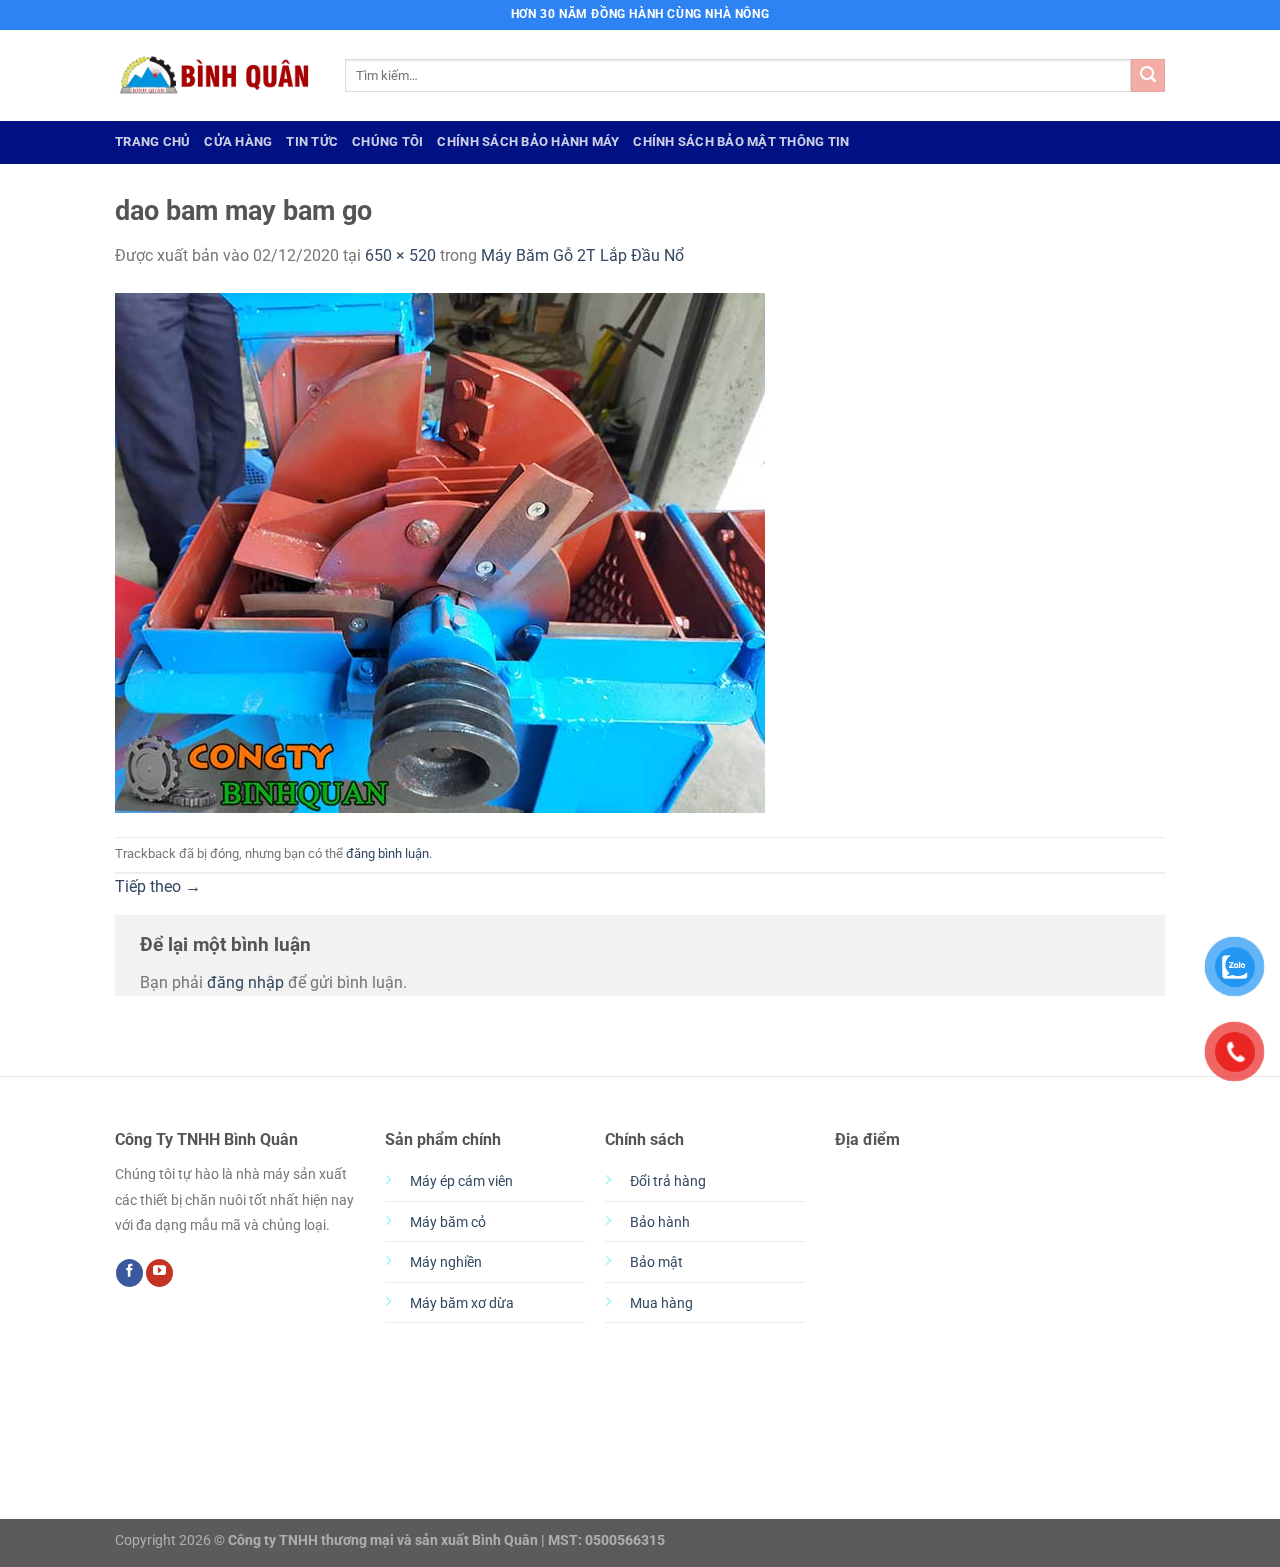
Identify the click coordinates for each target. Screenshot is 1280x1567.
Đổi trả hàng (668, 1181)
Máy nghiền (446, 1262)
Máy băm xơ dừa (462, 1303)
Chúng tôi (387, 141)
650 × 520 (400, 255)
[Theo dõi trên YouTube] (159, 1273)
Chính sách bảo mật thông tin (741, 141)
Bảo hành (660, 1222)
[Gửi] (1148, 76)
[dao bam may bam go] (440, 551)
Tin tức (312, 141)
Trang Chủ (152, 141)
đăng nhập (245, 982)
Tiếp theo (158, 886)
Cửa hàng (238, 141)
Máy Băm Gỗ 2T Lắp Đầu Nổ (582, 255)
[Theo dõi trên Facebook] (129, 1273)
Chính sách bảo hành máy (528, 141)
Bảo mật (656, 1262)
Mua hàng (661, 1303)
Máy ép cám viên (461, 1181)
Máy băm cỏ (448, 1222)
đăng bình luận (387, 853)
